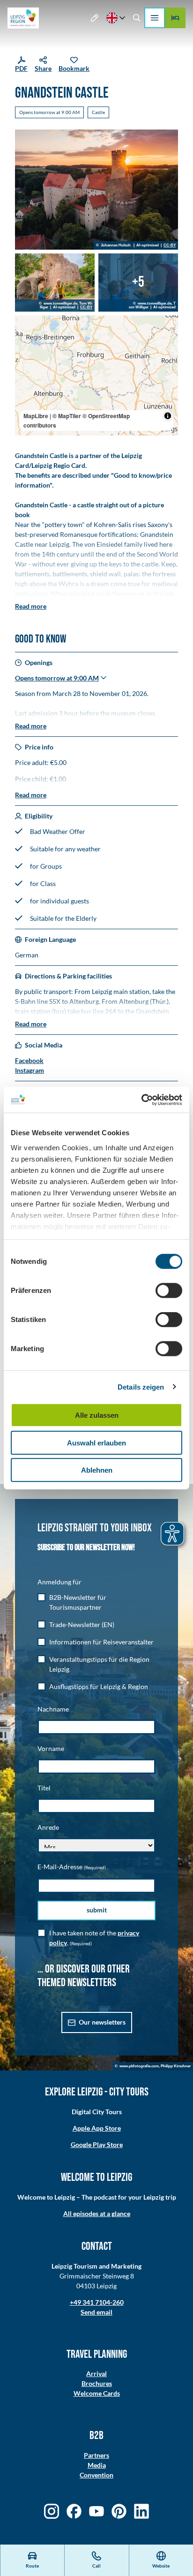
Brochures (97, 2383)
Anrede (48, 1827)
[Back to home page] (23, 18)
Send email (96, 2312)
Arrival (96, 2373)
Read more (31, 606)
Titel (44, 1788)
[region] (96, 375)
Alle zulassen (97, 1415)
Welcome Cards (97, 2393)
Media (97, 2465)
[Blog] (95, 18)
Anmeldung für (59, 1582)
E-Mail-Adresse (72, 1867)
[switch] (169, 1291)
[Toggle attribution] (168, 416)
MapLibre (36, 416)
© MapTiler (67, 416)
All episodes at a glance (97, 2213)
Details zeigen (141, 1387)
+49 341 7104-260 (97, 2302)
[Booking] (175, 18)
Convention (96, 2475)
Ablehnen (97, 1470)
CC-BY (170, 245)
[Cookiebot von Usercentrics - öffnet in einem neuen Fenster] (141, 1100)
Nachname (53, 1709)
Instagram (30, 1070)
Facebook (29, 1060)
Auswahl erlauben (96, 1442)
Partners (96, 2455)
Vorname (51, 1748)
